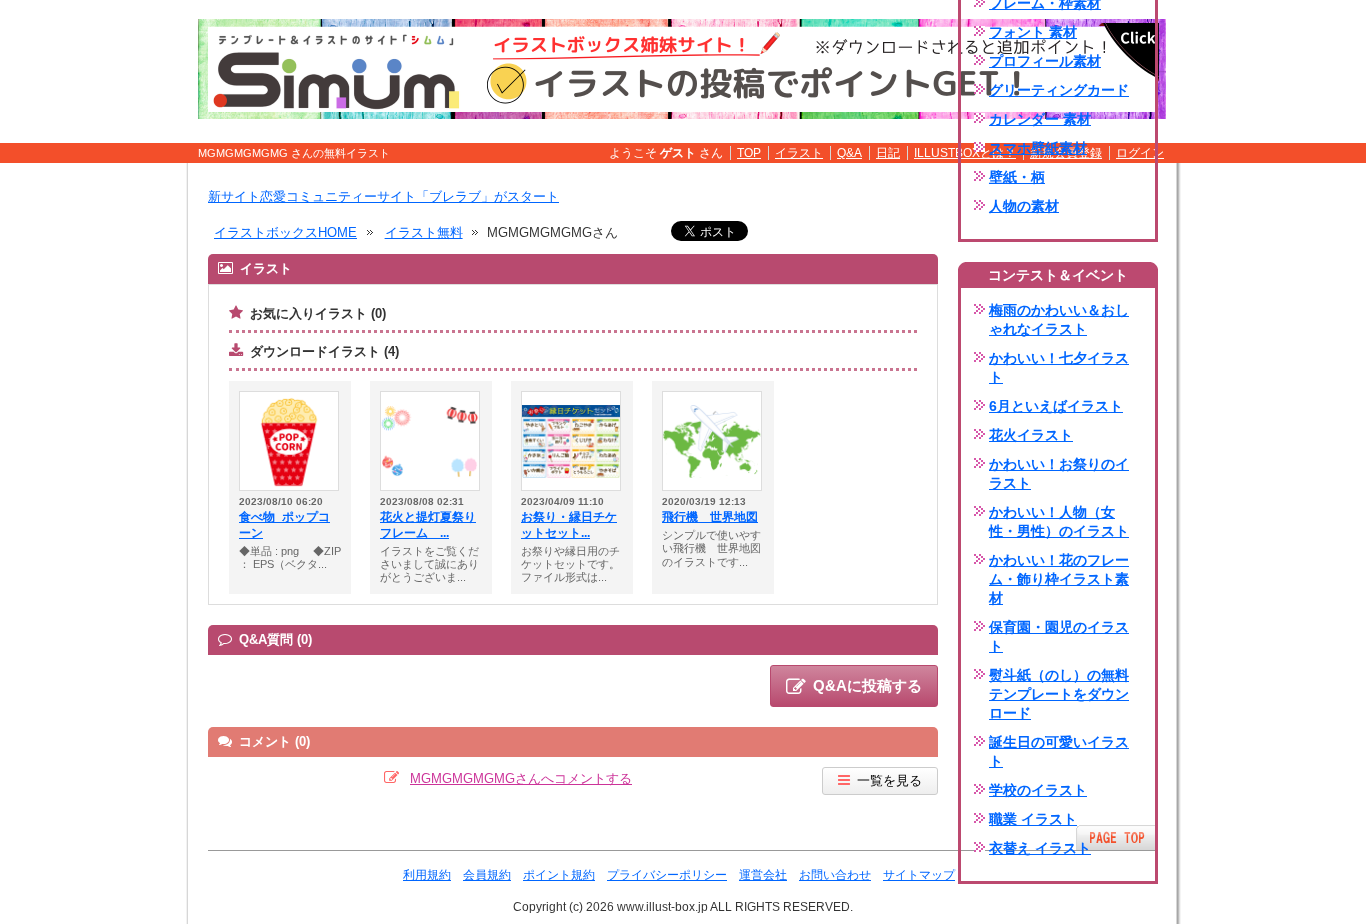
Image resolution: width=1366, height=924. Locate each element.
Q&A (849, 153)
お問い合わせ (835, 875)
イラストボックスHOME (285, 232)
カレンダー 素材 (1040, 119)
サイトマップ (919, 875)
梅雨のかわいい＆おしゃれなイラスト (1059, 319)
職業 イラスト (1033, 819)
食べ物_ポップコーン (284, 525)
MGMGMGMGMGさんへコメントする (521, 778)
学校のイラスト (1038, 790)
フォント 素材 (1033, 32)
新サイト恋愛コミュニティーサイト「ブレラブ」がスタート (383, 196)
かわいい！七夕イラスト (1059, 367)
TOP (749, 153)
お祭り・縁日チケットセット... (569, 525)
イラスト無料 (424, 232)
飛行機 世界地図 (710, 517)
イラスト (799, 153)
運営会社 (763, 875)
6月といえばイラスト (1056, 406)
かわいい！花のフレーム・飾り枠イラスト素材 (1059, 579)
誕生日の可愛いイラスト (1059, 751)
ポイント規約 (559, 875)
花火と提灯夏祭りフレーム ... (428, 525)
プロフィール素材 (1045, 61)
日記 (888, 153)
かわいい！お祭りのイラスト (1059, 473)
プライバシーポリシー (667, 875)
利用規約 (427, 875)
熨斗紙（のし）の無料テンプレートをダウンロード (1059, 694)
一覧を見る (889, 780)
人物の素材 (1024, 206)
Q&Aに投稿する (867, 685)
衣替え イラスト (1040, 848)
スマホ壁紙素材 (1038, 148)
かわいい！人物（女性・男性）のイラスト (1059, 521)
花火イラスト (1031, 435)
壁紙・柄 (1017, 177)
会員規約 (487, 875)
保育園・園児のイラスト (1059, 636)
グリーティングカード (1059, 90)
